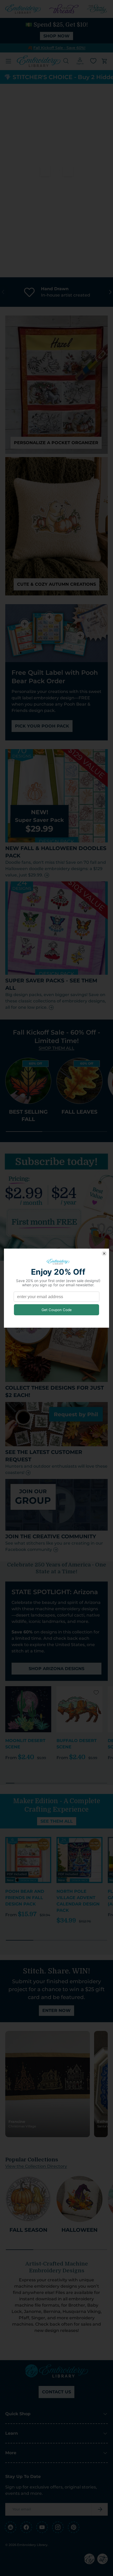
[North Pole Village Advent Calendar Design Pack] (79, 1860)
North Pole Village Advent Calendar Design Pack (78, 1901)
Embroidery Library (32, 2545)
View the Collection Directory (36, 2166)
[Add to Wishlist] (45, 1692)
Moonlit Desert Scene (25, 1744)
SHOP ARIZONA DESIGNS (56, 1669)
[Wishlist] (93, 61)
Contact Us (56, 2392)
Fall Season (28, 2230)
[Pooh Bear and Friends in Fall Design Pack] (28, 1860)
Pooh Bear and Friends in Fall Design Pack (25, 1898)
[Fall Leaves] (79, 1081)
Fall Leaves (79, 1112)
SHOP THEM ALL (56, 1048)
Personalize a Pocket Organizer (56, 443)
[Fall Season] (28, 2199)
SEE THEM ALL (57, 1821)
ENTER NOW (56, 2010)
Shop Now (56, 36)
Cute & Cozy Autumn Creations (56, 584)
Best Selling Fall (28, 1115)
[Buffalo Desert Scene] (79, 1709)
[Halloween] (79, 2199)
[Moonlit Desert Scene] (28, 1709)
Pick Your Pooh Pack (42, 726)
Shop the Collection (56, 245)
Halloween (79, 2230)
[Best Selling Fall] (28, 1081)
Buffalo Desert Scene (77, 1744)
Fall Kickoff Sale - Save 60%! (59, 48)
